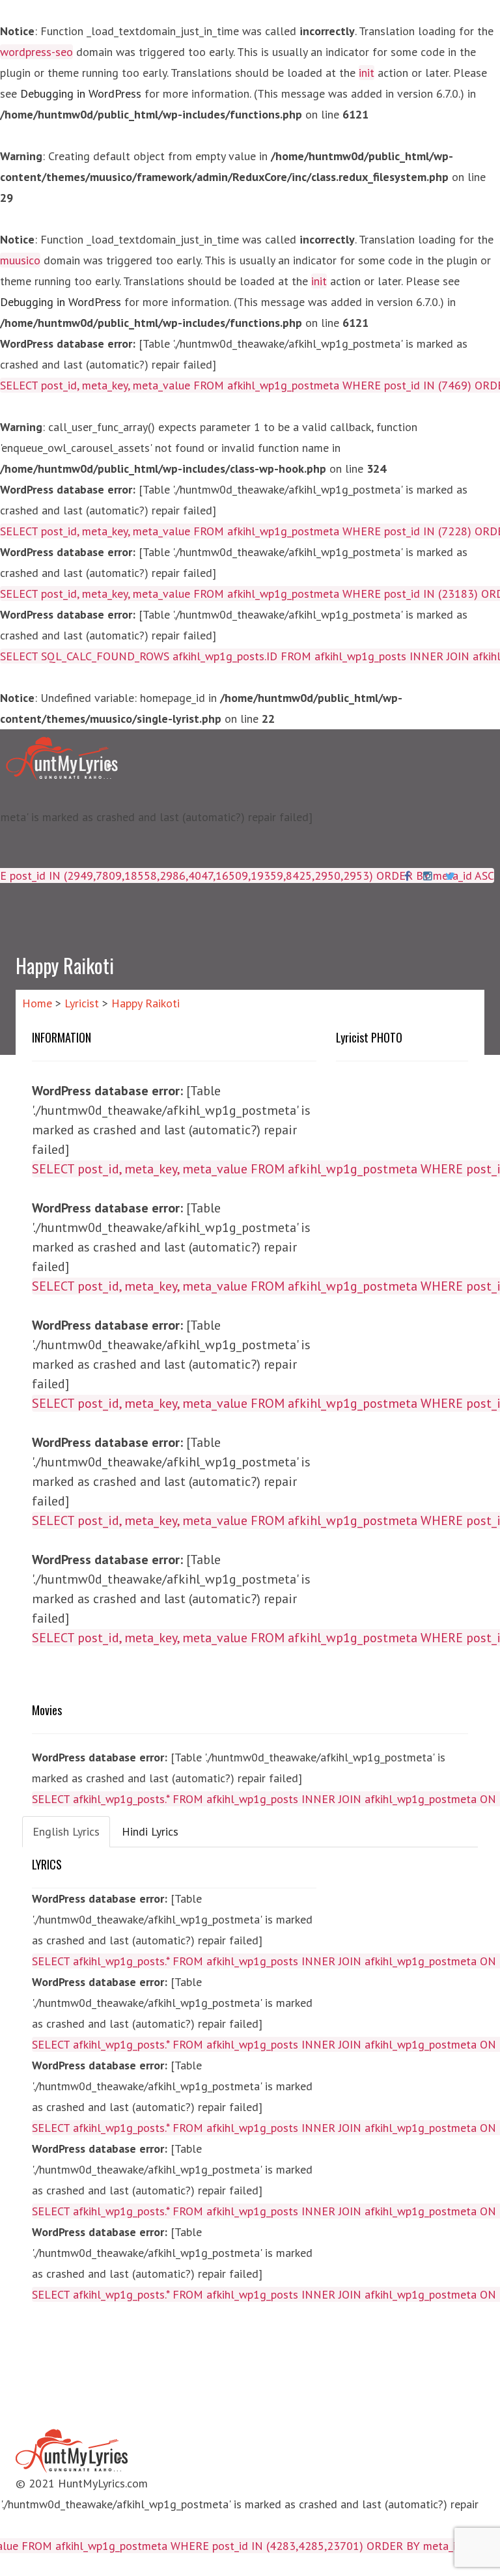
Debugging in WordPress (81, 93)
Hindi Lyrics (150, 1831)
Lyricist (82, 1003)
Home (37, 1003)
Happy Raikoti (146, 1003)
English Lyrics (66, 1831)
